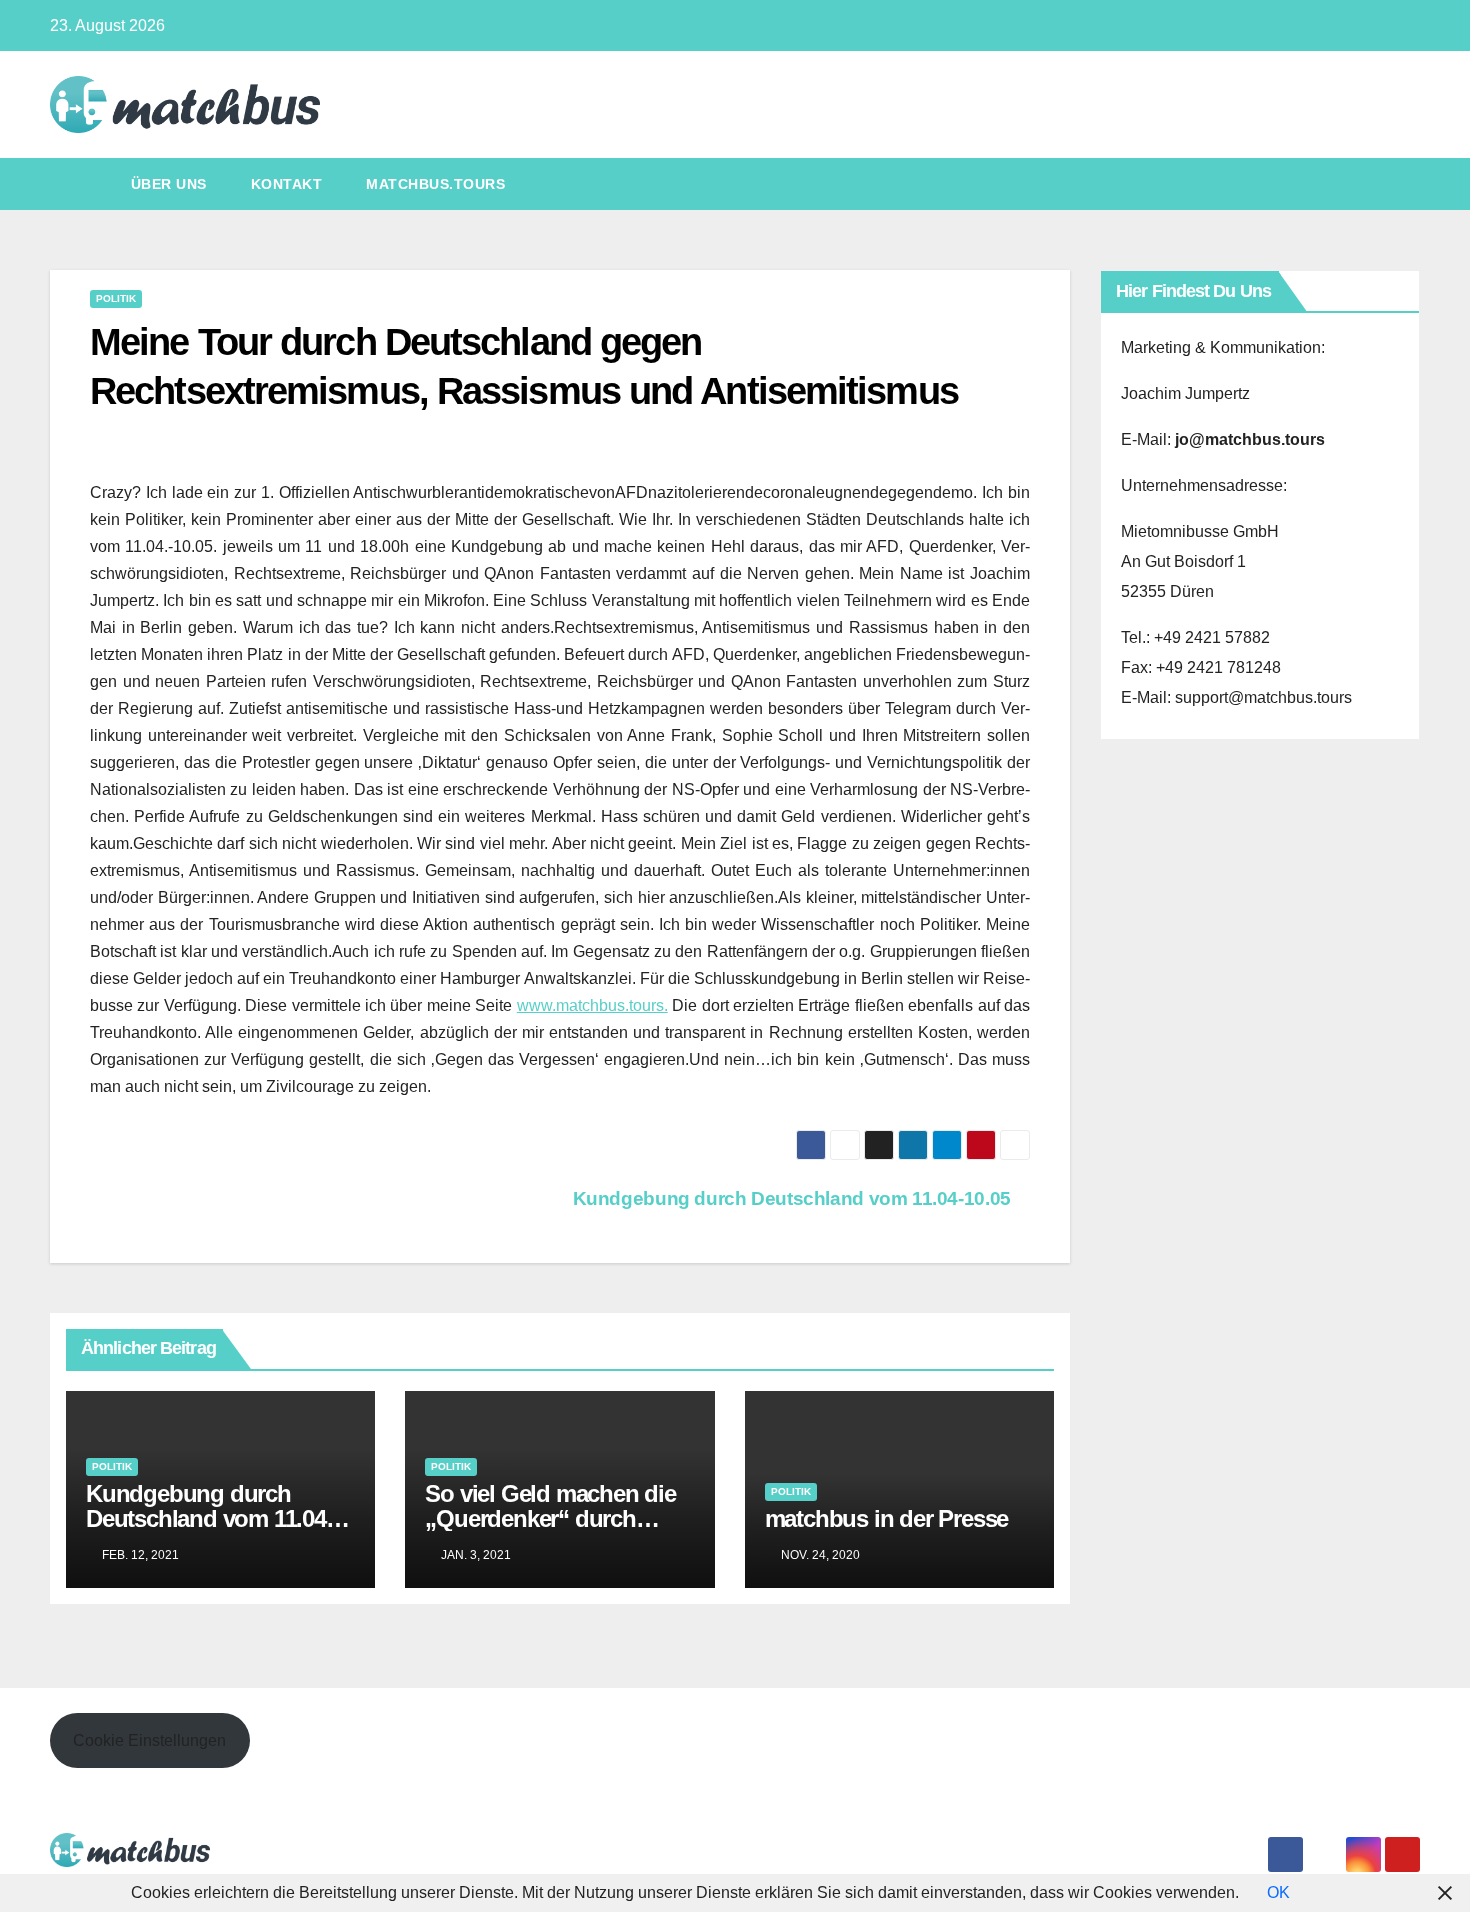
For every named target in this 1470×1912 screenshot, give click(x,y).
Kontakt (287, 184)
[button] (1406, 183)
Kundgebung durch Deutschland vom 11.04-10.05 (794, 1198)
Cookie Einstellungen (149, 1740)
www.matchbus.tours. (592, 1005)
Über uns (169, 184)
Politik (116, 298)
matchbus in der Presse (887, 1518)
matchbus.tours (435, 184)
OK (1278, 1892)
